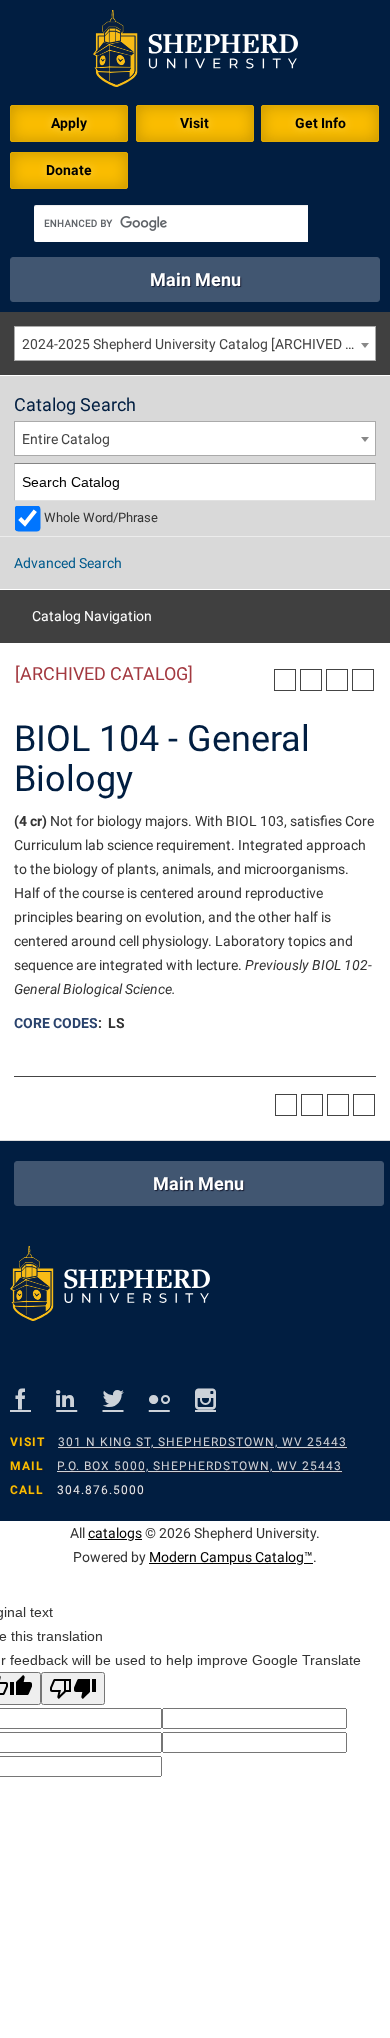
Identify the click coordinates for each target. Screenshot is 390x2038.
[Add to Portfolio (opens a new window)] (285, 680)
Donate (69, 170)
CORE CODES (56, 1023)
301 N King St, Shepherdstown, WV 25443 (202, 1442)
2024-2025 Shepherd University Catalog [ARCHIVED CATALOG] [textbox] (198, 344)
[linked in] (79, 1398)
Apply (69, 123)
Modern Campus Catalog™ (231, 1557)
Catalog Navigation (92, 616)
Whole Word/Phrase (101, 517)
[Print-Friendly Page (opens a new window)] (337, 680)
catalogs (115, 1533)
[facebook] (33, 1398)
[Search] (357, 482)
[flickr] (172, 1398)
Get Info (320, 123)
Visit (194, 123)
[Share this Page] (311, 680)
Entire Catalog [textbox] (66, 439)
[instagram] (218, 1398)
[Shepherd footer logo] (110, 1288)
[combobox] (195, 343)
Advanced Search (68, 563)
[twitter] (126, 1398)
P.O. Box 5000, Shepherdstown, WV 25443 (199, 1466)
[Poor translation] (73, 1688)
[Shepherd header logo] (195, 52)
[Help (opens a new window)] (363, 680)
